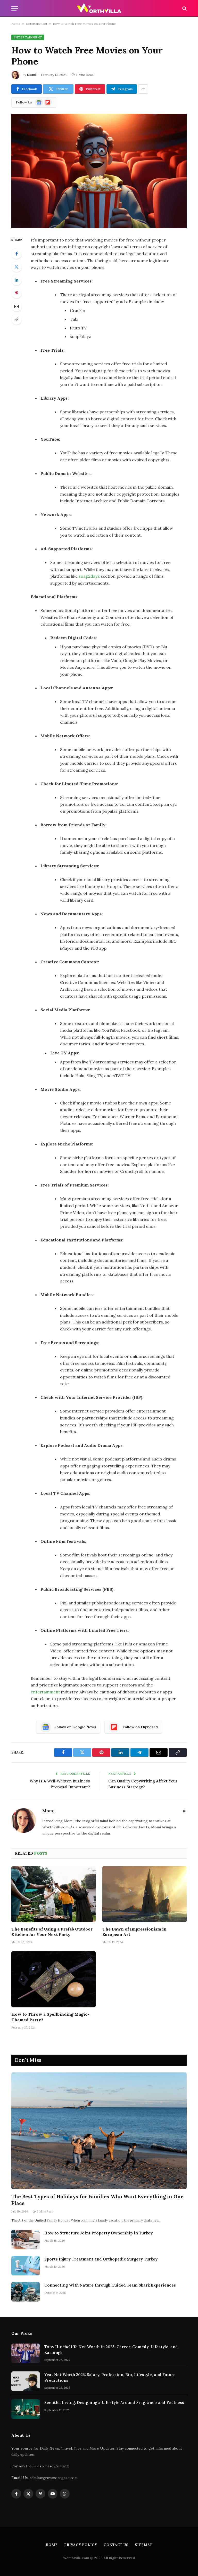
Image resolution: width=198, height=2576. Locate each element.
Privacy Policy (81, 2545)
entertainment (45, 1692)
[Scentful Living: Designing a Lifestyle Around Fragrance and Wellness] (26, 2409)
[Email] (16, 306)
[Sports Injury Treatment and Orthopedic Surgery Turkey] (26, 2266)
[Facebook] (16, 254)
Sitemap (144, 2545)
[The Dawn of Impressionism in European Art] (145, 1894)
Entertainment (37, 24)
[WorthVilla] (99, 8)
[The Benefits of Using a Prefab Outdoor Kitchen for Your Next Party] (53, 1894)
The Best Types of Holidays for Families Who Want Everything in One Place (97, 2200)
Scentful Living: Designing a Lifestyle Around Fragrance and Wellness (114, 2403)
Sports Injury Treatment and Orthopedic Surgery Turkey (101, 2259)
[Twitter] (16, 267)
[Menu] (15, 8)
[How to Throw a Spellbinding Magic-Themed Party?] (53, 1979)
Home (16, 24)
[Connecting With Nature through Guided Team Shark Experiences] (26, 2292)
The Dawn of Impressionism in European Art (134, 1932)
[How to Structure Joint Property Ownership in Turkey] (26, 2240)
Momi (31, 75)
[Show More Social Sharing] (143, 89)
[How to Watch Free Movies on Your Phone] (99, 171)
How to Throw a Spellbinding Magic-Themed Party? (50, 2017)
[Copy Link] (16, 319)
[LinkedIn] (16, 280)
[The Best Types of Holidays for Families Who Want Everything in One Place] (99, 2131)
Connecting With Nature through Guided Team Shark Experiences (110, 2285)
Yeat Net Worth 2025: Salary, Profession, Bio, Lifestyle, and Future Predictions (110, 2377)
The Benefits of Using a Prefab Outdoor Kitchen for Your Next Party (52, 1932)
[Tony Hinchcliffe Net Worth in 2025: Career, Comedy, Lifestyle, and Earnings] (26, 2353)
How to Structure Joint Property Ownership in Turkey (98, 2233)
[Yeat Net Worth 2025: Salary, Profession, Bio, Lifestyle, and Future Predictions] (26, 2381)
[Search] (184, 8)
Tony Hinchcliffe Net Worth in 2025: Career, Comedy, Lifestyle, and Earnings (111, 2349)
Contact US (116, 2545)
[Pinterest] (16, 293)
